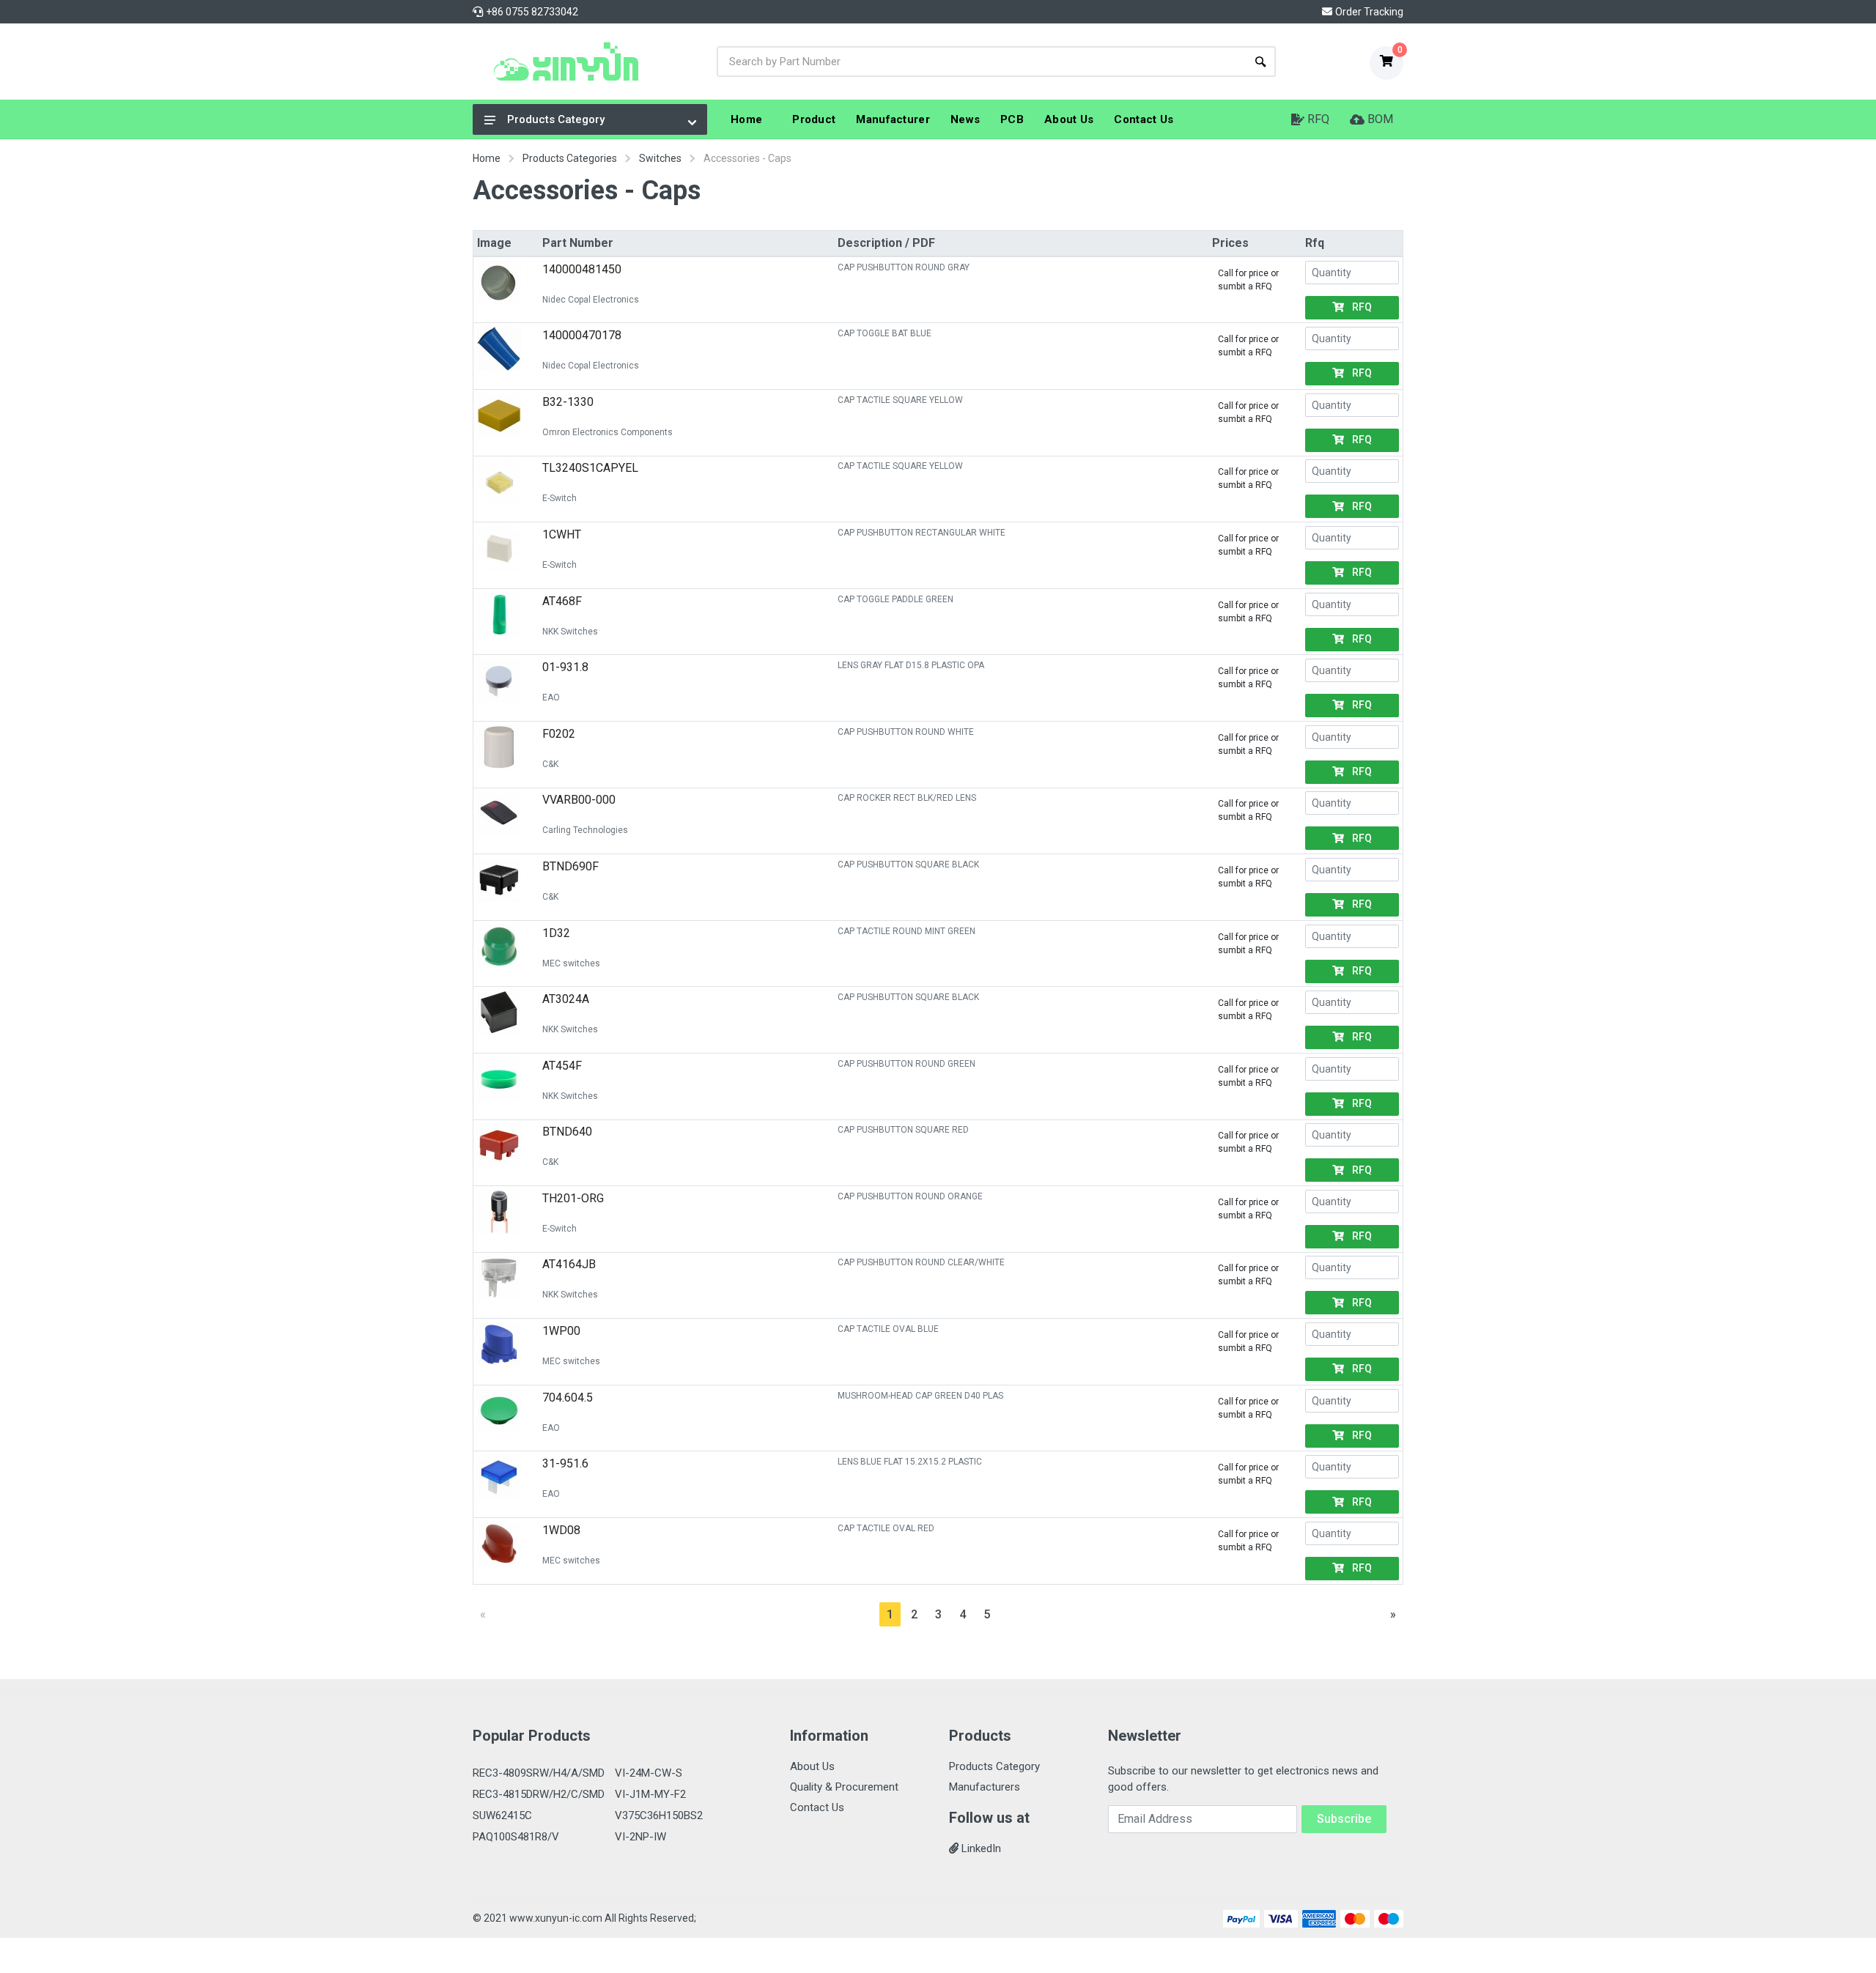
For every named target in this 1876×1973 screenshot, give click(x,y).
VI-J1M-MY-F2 (650, 1794)
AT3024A (566, 999)
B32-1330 (568, 402)
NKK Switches (570, 632)
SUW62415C (502, 1815)
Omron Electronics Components (608, 432)
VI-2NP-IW (640, 1837)
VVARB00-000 (579, 800)
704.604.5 (568, 1398)
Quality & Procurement (844, 1787)
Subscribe (1344, 1819)
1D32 (556, 933)
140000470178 (582, 335)
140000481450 (582, 269)
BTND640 (567, 1132)
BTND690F (570, 866)
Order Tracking (1369, 12)
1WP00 (561, 1331)
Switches (660, 158)
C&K (550, 764)
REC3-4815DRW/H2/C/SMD (539, 1794)
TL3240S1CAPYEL (590, 468)
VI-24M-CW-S (649, 1773)
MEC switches (571, 963)
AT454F (562, 1066)
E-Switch (560, 498)
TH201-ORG (573, 1198)
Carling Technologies (585, 830)
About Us (812, 1766)
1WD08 (561, 1530)
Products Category (556, 119)
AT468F (562, 601)
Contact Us (817, 1807)
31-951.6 (565, 1463)
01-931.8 (565, 667)
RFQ (1361, 307)
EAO (551, 697)
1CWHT (562, 534)
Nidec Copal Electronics (591, 300)
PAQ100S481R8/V (516, 1837)
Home (487, 158)
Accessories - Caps (747, 158)
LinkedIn (980, 1848)
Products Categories (570, 158)
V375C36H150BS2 (659, 1815)
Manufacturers (985, 1787)
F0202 (559, 734)
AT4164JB (569, 1264)
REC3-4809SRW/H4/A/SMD (539, 1773)
